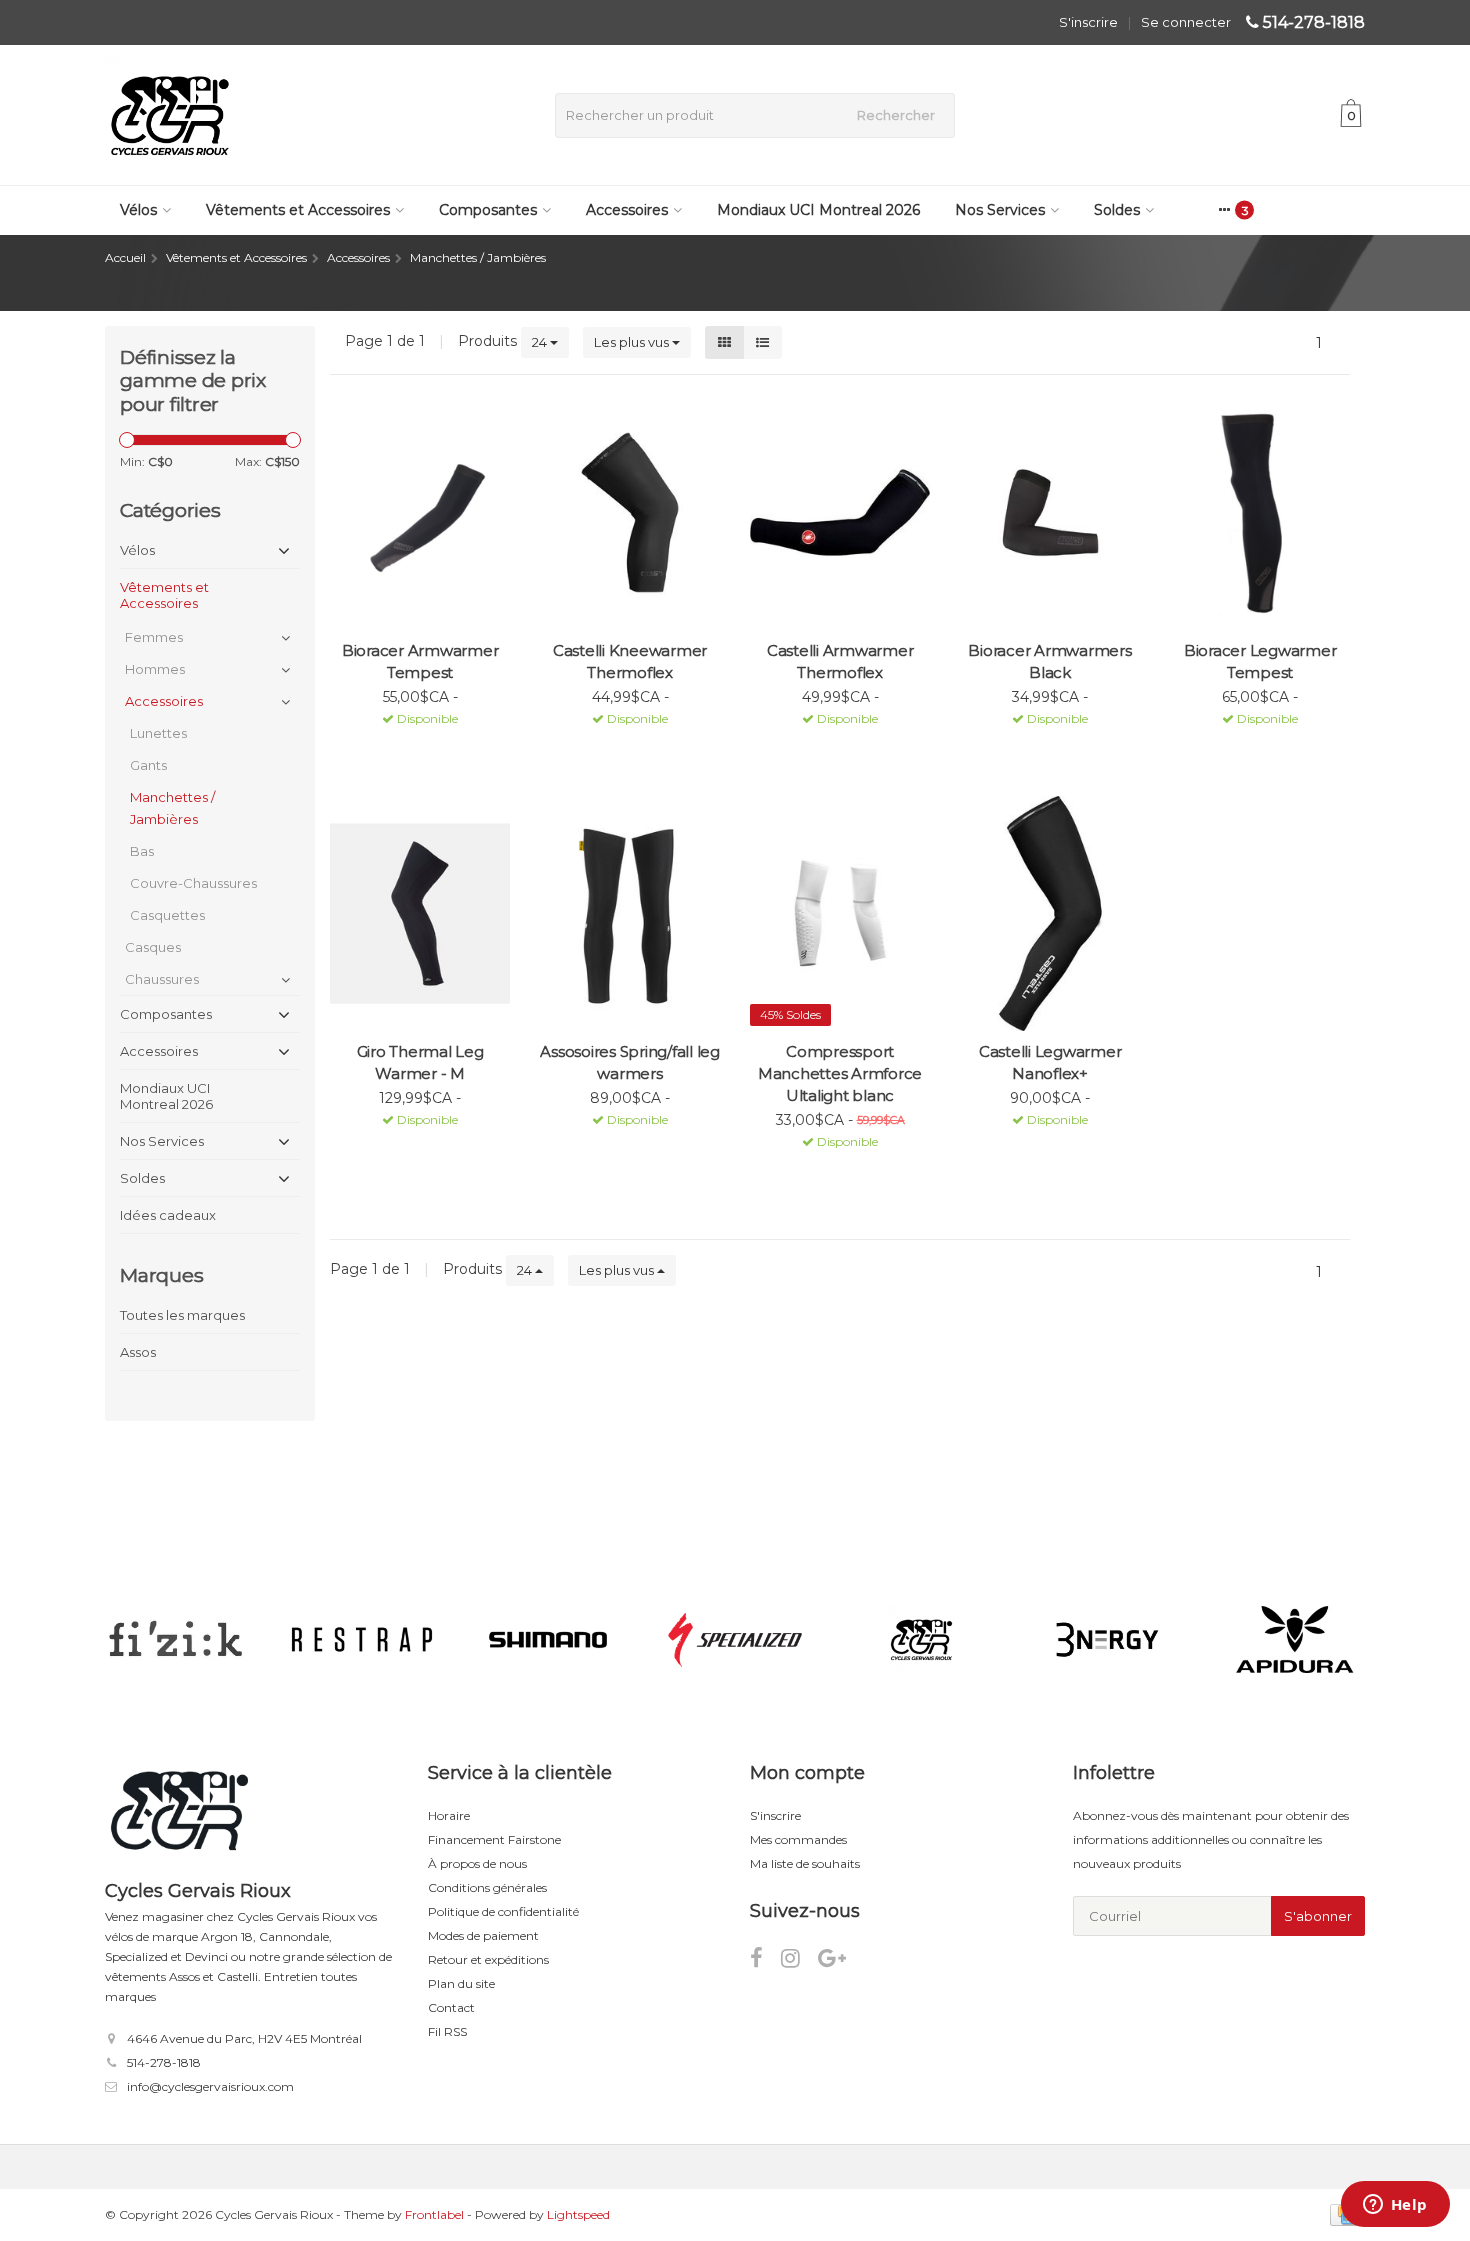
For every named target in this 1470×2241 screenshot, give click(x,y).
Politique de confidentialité (503, 1911)
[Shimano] (548, 1640)
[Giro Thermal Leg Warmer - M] (420, 913)
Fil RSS (447, 2031)
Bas (142, 851)
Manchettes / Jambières (172, 808)
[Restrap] (361, 1640)
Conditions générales (487, 1887)
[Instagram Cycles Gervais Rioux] (799, 1961)
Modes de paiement (483, 1935)
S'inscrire (1088, 22)
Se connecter (1186, 22)
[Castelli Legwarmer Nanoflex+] (1050, 913)
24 (541, 342)
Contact (451, 2007)
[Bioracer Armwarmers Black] (1050, 512)
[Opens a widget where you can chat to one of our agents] (1395, 2206)
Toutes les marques (182, 1315)
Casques (153, 947)
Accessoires (627, 210)
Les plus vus (633, 342)
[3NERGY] (1107, 1640)
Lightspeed (578, 2214)
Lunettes (158, 733)
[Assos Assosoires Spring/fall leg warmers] (630, 913)
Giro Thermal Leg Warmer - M (420, 1062)
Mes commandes (798, 1839)
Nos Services (1000, 210)
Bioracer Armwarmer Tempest (420, 661)
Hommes (155, 669)
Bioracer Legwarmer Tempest (1260, 661)
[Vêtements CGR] (921, 1640)
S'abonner (1318, 1916)
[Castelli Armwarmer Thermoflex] (840, 512)
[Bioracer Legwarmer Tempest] (1260, 512)
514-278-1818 (1314, 22)
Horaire (449, 1815)
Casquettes (167, 915)
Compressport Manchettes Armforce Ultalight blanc (840, 1073)
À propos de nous (477, 1863)
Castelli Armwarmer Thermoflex (840, 661)
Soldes (1117, 210)
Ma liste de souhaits (805, 1863)
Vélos (138, 210)
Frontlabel (434, 2214)
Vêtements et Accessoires (298, 210)
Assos (138, 1352)
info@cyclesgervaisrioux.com (210, 2086)
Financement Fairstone (494, 1839)
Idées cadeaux (168, 1215)
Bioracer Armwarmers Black (1049, 661)
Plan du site (461, 1983)
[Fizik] (175, 1640)
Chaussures (162, 979)
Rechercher (896, 115)
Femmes (154, 637)
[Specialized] (734, 1640)
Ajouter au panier (411, 744)
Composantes (488, 210)
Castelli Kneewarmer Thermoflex (630, 661)
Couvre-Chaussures (193, 883)
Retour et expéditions (488, 1959)
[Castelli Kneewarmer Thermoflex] (630, 512)
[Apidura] (1294, 1640)
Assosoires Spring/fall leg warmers (630, 1062)
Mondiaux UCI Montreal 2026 (818, 210)
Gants (148, 765)
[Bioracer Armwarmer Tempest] (420, 512)
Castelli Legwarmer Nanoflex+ (1050, 1062)
